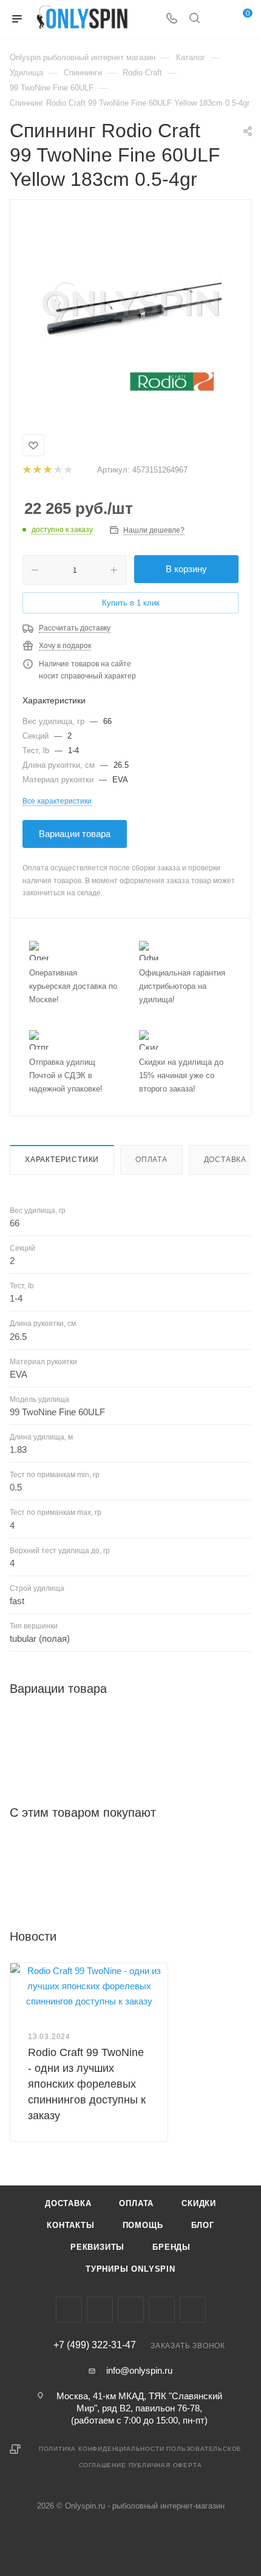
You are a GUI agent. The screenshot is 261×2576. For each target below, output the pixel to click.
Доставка (225, 1160)
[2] (37, 470)
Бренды (171, 2247)
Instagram (100, 2310)
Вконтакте (69, 2310)
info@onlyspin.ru (139, 2370)
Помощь (143, 2225)
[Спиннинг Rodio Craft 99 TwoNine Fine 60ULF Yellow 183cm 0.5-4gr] (130, 307)
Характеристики (62, 1160)
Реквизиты (97, 2247)
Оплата (151, 1160)
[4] (57, 470)
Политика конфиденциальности (102, 2449)
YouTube (162, 2310)
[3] (47, 470)
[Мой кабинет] (217, 19)
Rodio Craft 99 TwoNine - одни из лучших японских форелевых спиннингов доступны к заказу (87, 2084)
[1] (26, 470)
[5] (68, 470)
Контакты (70, 2225)
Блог (203, 2225)
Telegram (131, 2310)
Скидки (199, 2203)
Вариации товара (75, 834)
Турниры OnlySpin (130, 2269)
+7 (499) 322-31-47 (95, 2345)
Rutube (193, 2310)
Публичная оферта (165, 2465)
